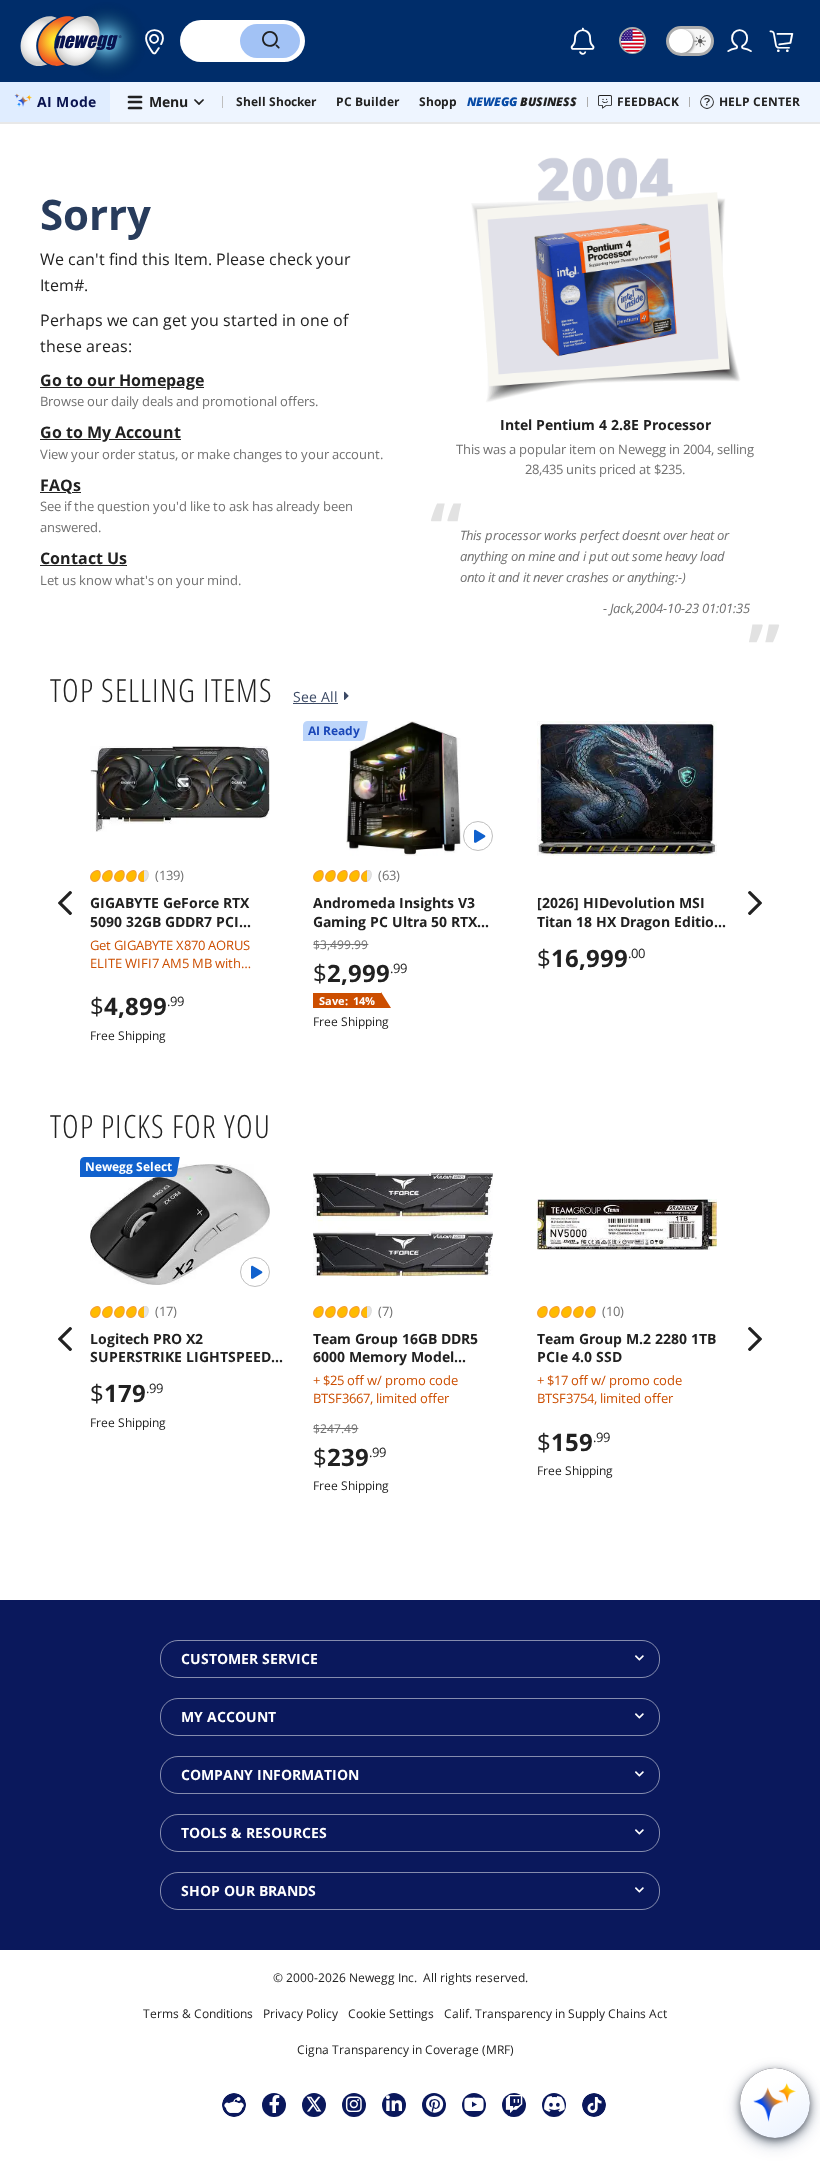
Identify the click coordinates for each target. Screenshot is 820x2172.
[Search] (270, 41)
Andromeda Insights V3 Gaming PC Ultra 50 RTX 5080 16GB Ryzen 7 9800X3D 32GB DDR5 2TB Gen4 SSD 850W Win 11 (408, 912)
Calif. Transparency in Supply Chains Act (555, 2013)
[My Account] (741, 41)
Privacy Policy (300, 2013)
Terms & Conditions (198, 2013)
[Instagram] (354, 2104)
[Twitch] (514, 2104)
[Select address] (149, 41)
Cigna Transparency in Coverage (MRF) (405, 2049)
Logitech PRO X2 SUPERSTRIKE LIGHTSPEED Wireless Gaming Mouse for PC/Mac (184, 1348)
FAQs (60, 485)
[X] (314, 2104)
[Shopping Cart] (783, 41)
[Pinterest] (434, 2104)
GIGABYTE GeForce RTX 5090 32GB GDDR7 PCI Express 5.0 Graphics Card (178, 912)
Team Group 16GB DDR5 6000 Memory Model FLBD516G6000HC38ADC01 (404, 1348)
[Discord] (554, 2104)
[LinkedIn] (394, 2104)
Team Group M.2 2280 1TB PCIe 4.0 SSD (626, 1348)
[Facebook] (274, 2104)
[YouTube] (474, 2104)
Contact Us (83, 558)
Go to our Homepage (122, 380)
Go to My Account (110, 432)
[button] (149, 41)
